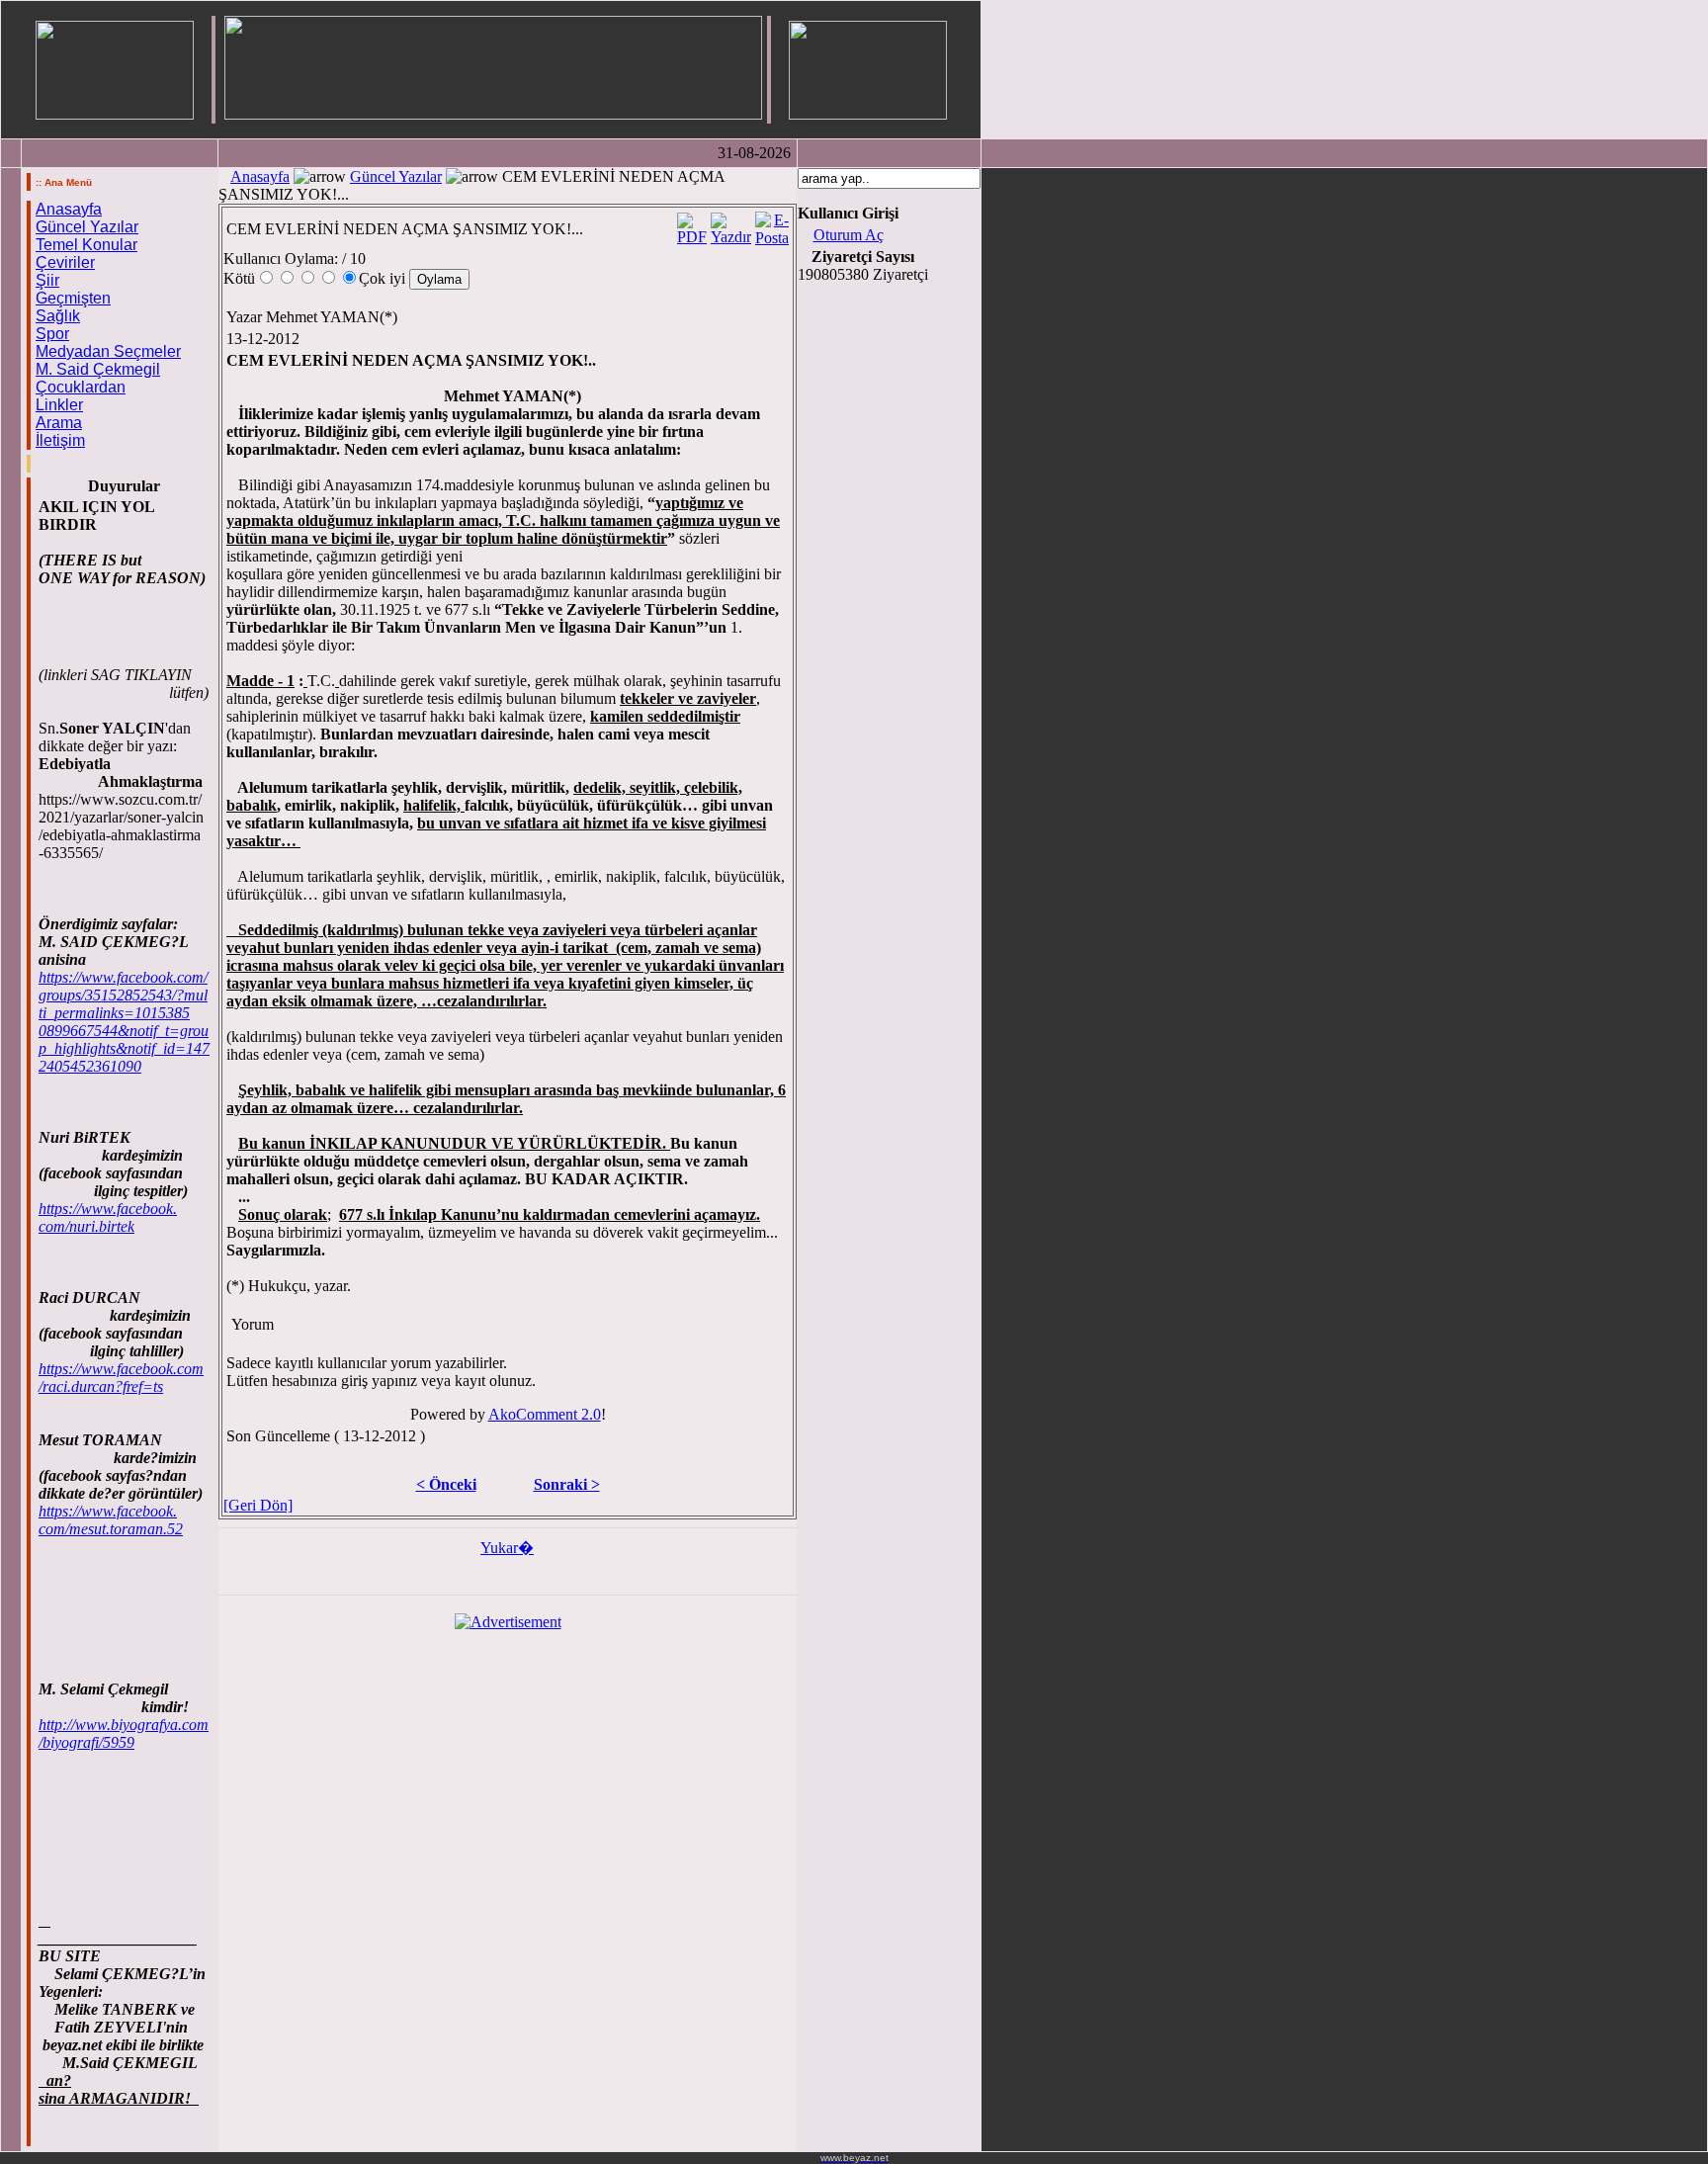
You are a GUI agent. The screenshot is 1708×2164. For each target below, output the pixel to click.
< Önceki (446, 1484)
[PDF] (692, 224)
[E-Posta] (772, 224)
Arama (59, 423)
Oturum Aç (849, 235)
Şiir (47, 280)
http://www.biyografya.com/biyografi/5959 (124, 1733)
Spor (52, 334)
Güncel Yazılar (87, 227)
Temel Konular (86, 245)
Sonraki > (567, 1484)
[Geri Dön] (258, 1505)
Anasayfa (69, 209)
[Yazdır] (731, 224)
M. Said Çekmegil (98, 369)
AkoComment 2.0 (545, 1414)
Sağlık (58, 316)
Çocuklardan (81, 387)
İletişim (60, 440)
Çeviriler (65, 262)
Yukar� (507, 1548)
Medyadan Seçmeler (108, 351)
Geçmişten (73, 298)
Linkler (59, 405)
